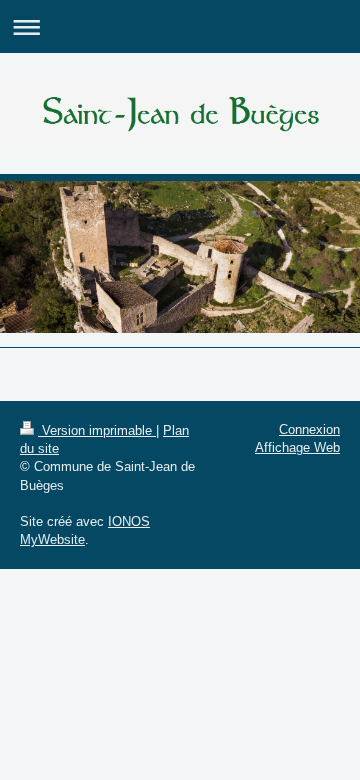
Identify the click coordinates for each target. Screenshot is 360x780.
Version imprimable (97, 430)
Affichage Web (297, 447)
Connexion (309, 429)
